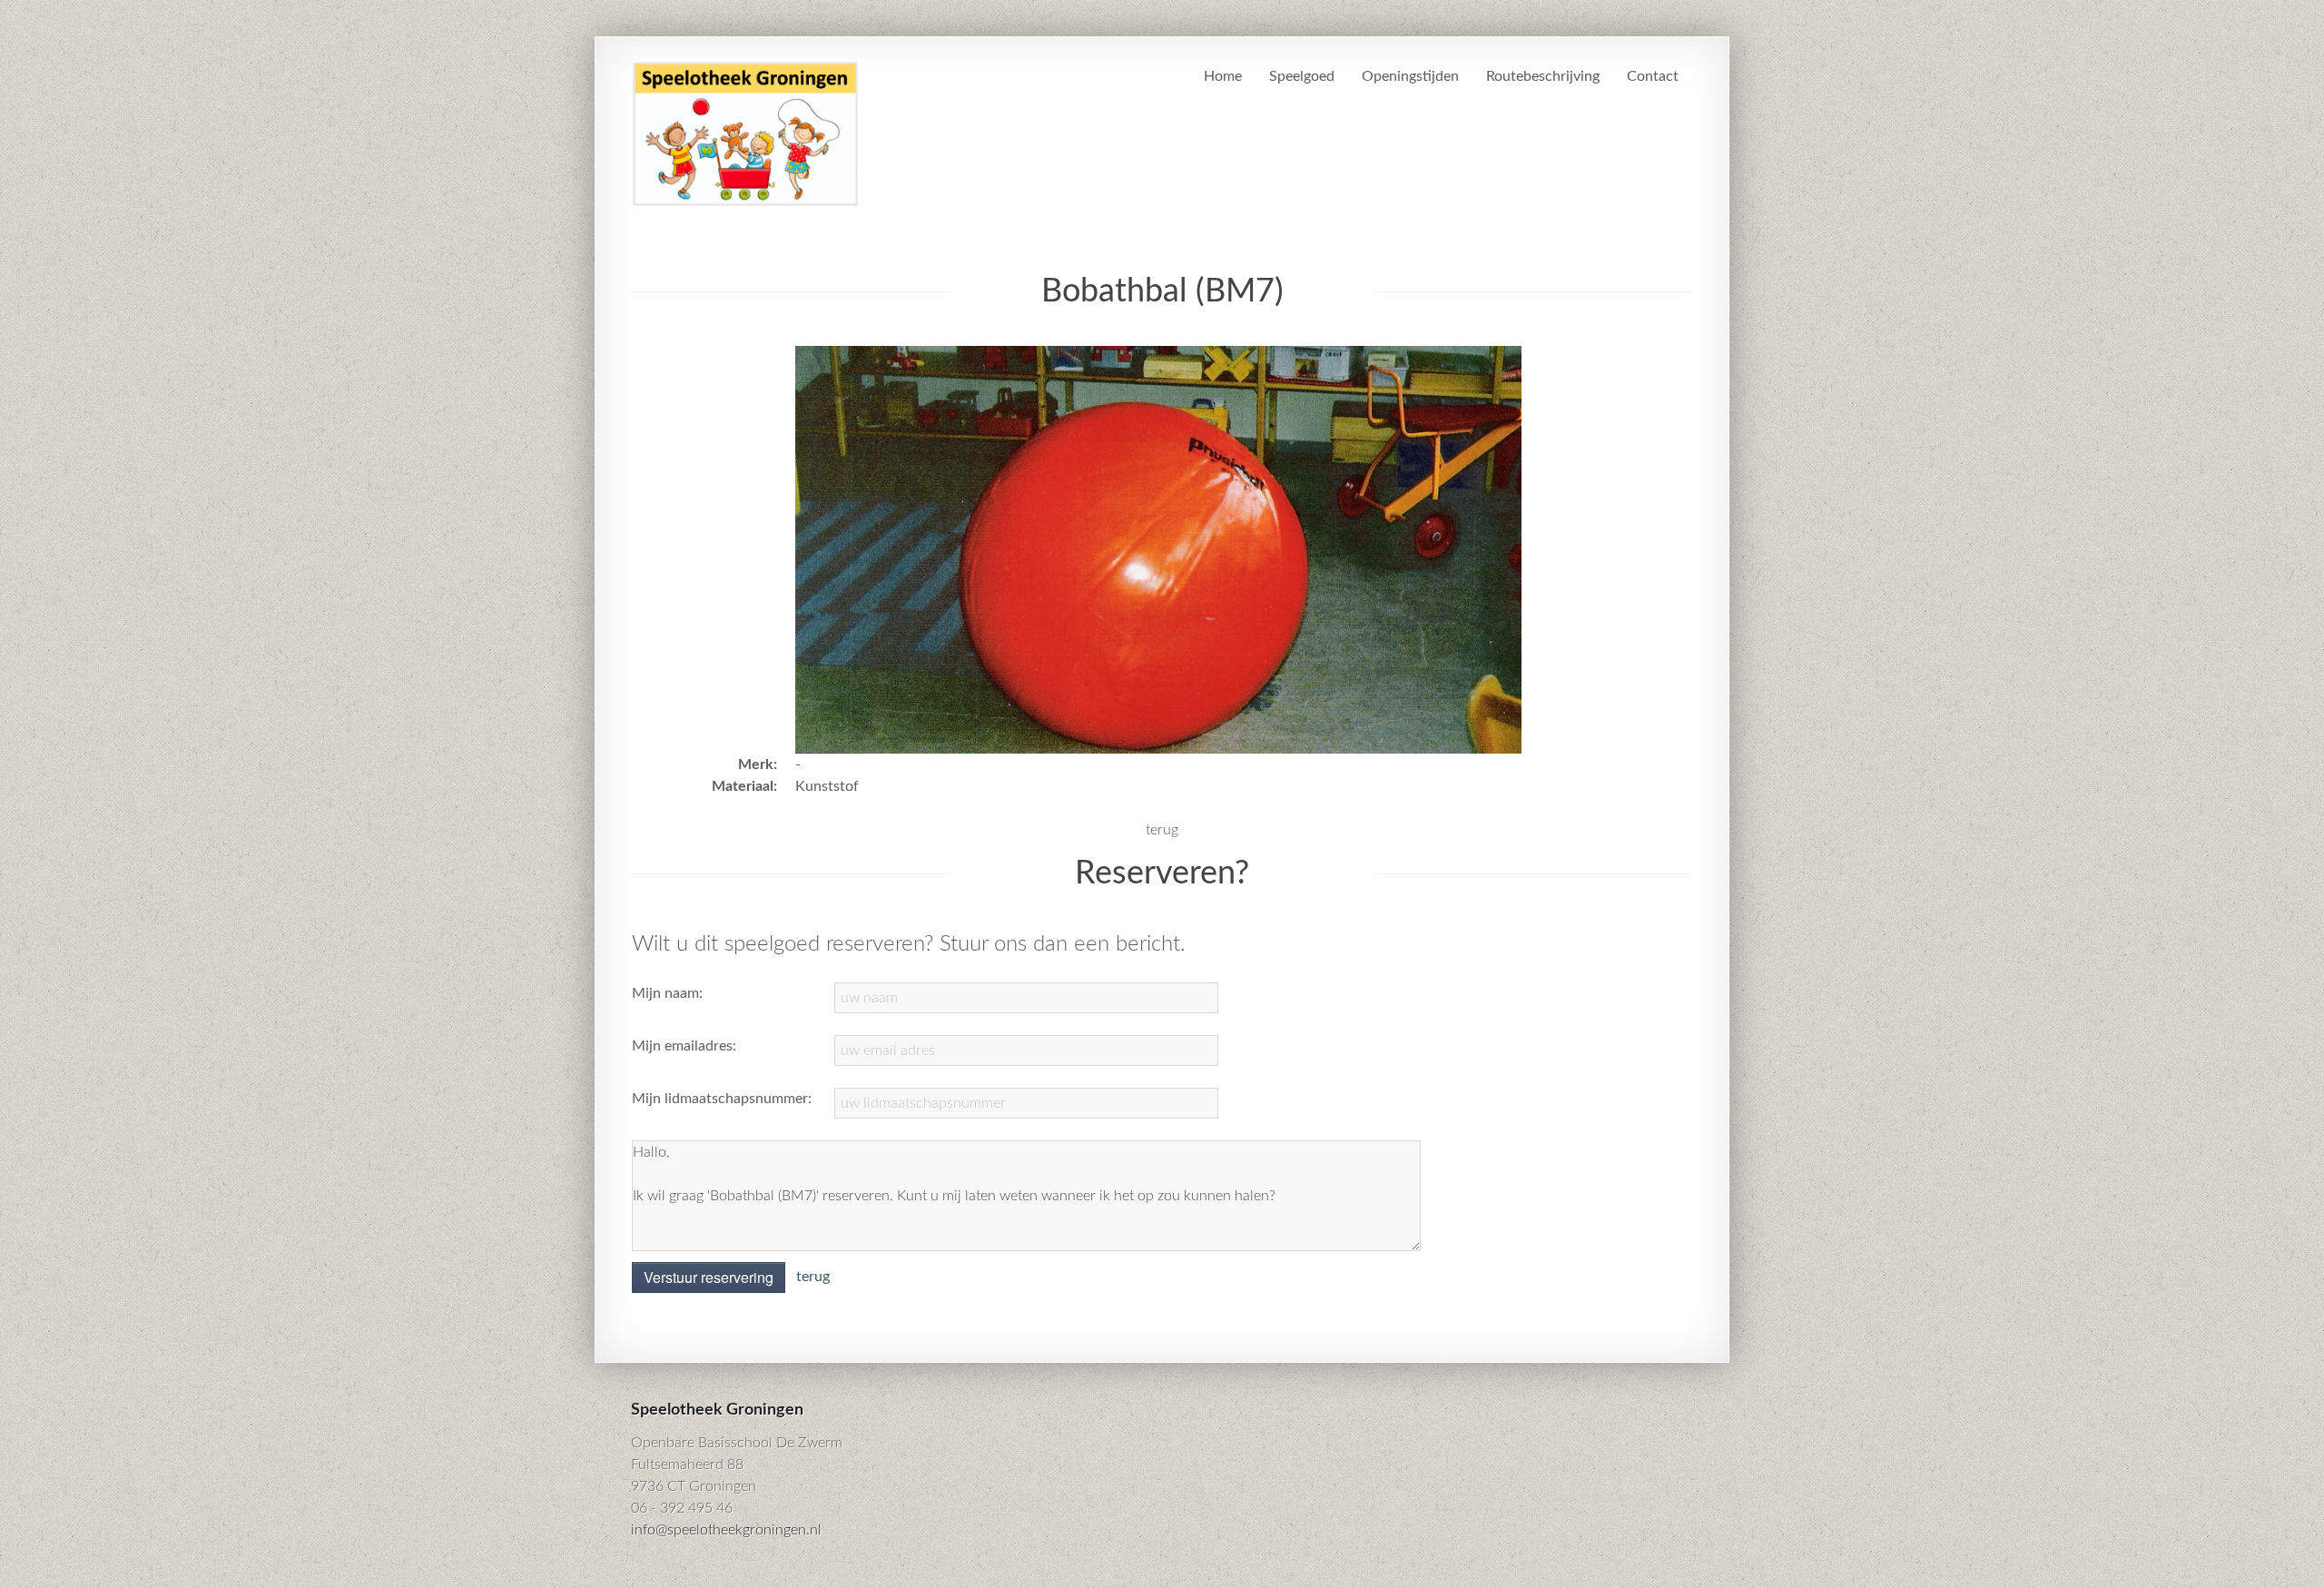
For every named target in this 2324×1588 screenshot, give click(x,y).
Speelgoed (1302, 76)
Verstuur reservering (709, 1277)
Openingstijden (1410, 76)
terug (1162, 830)
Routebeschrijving (1543, 76)
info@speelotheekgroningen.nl (726, 1530)
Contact (1653, 76)
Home (1223, 76)
